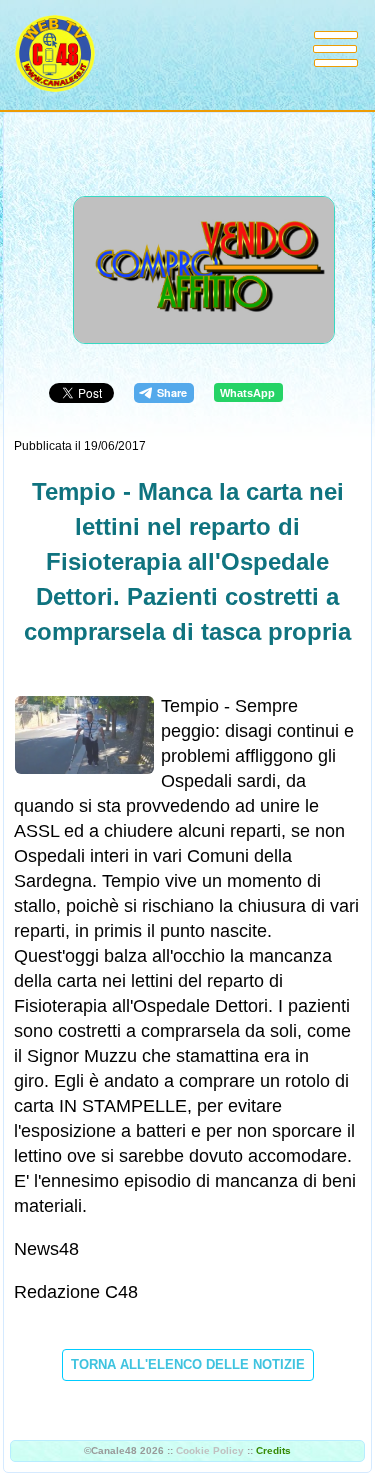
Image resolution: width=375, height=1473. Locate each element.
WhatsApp (247, 393)
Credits (273, 1450)
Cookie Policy (210, 1450)
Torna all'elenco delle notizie (188, 1364)
